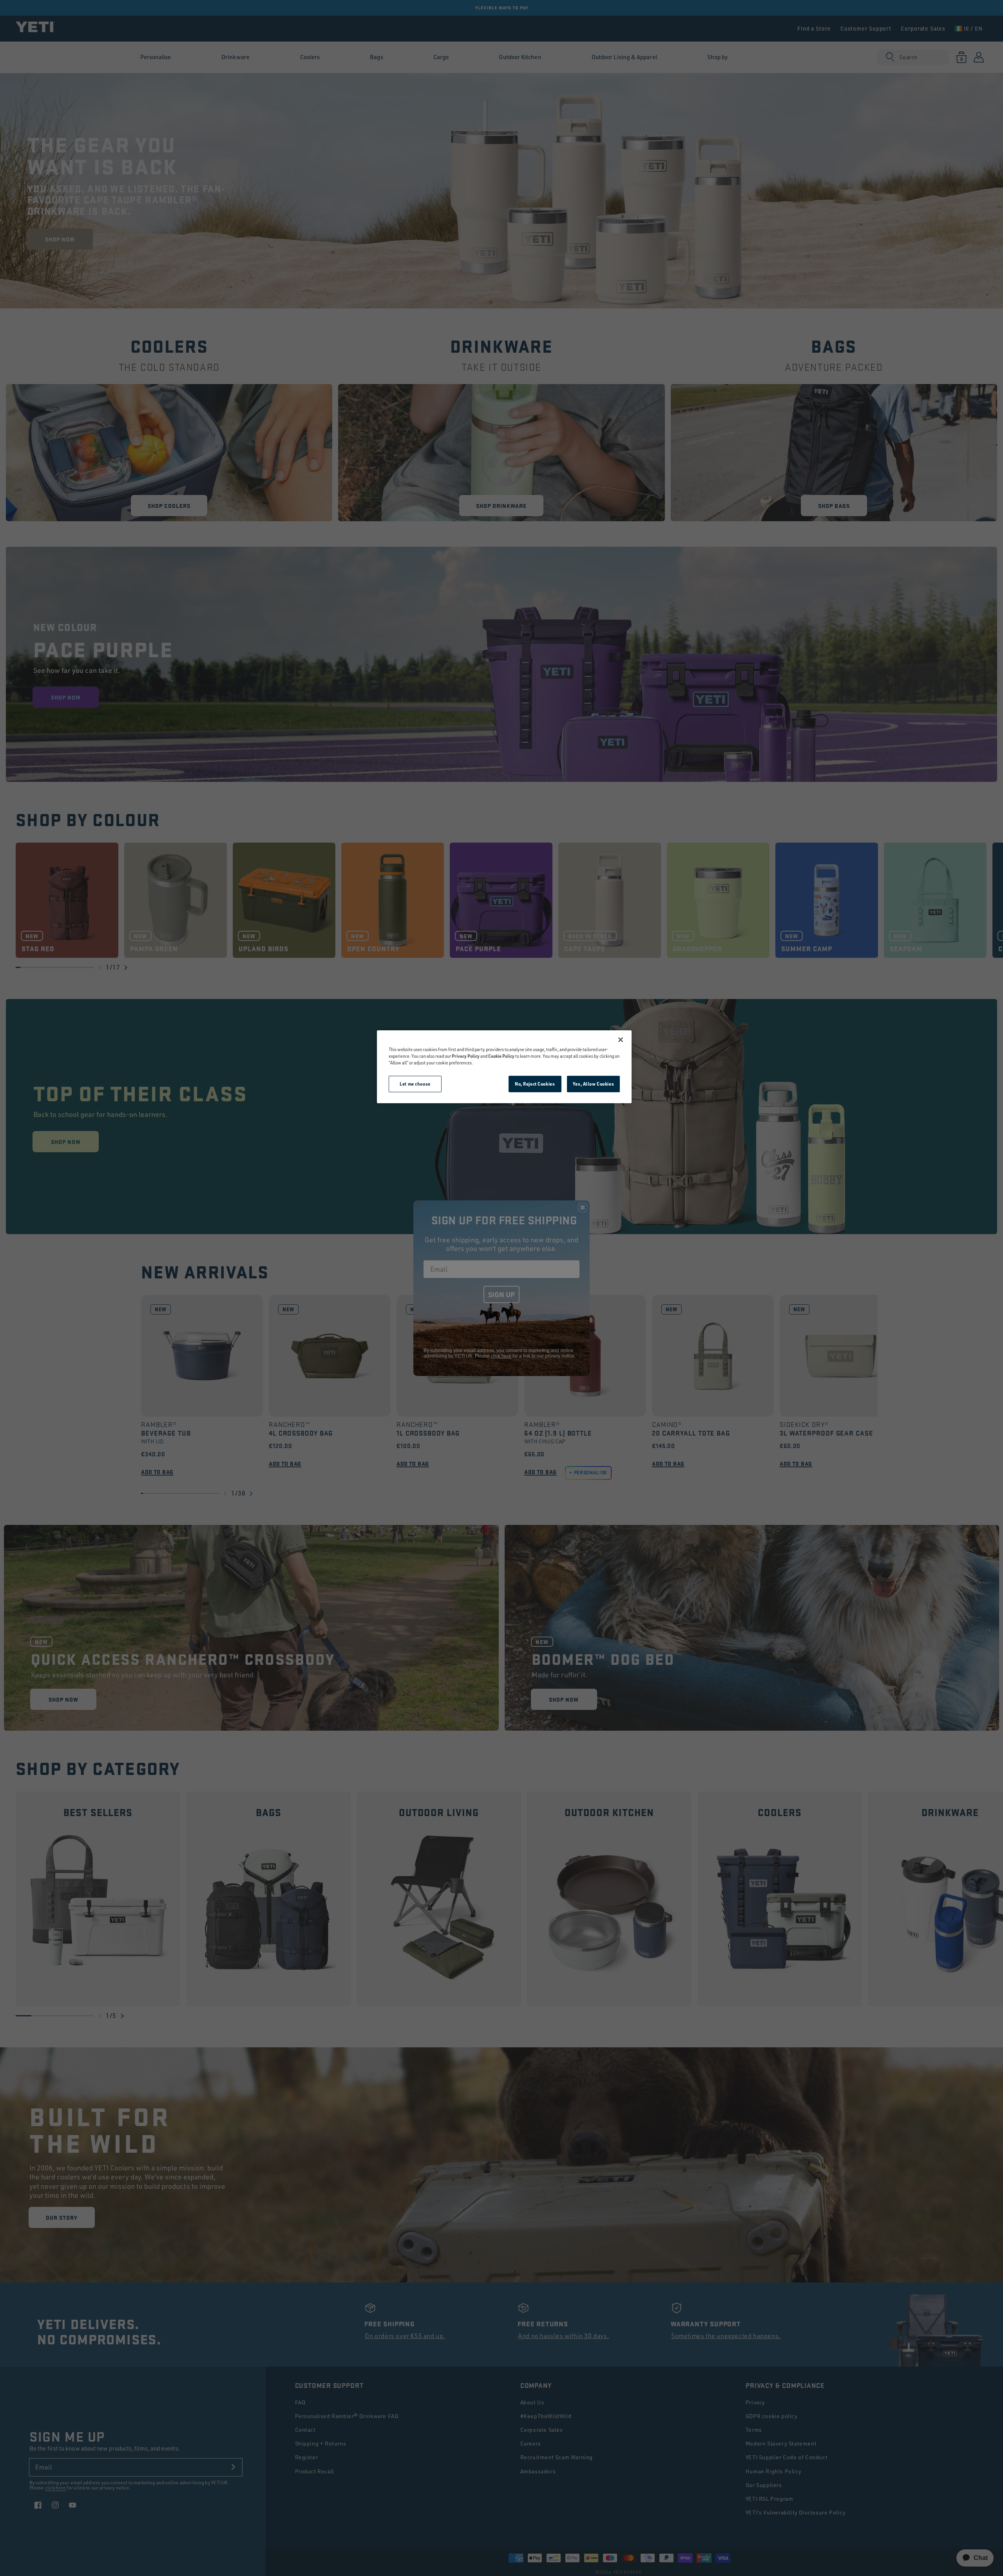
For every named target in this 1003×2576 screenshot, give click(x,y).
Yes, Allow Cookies (593, 1084)
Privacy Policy (466, 1056)
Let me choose (415, 1084)
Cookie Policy (501, 1056)
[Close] (621, 1040)
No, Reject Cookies (535, 1084)
